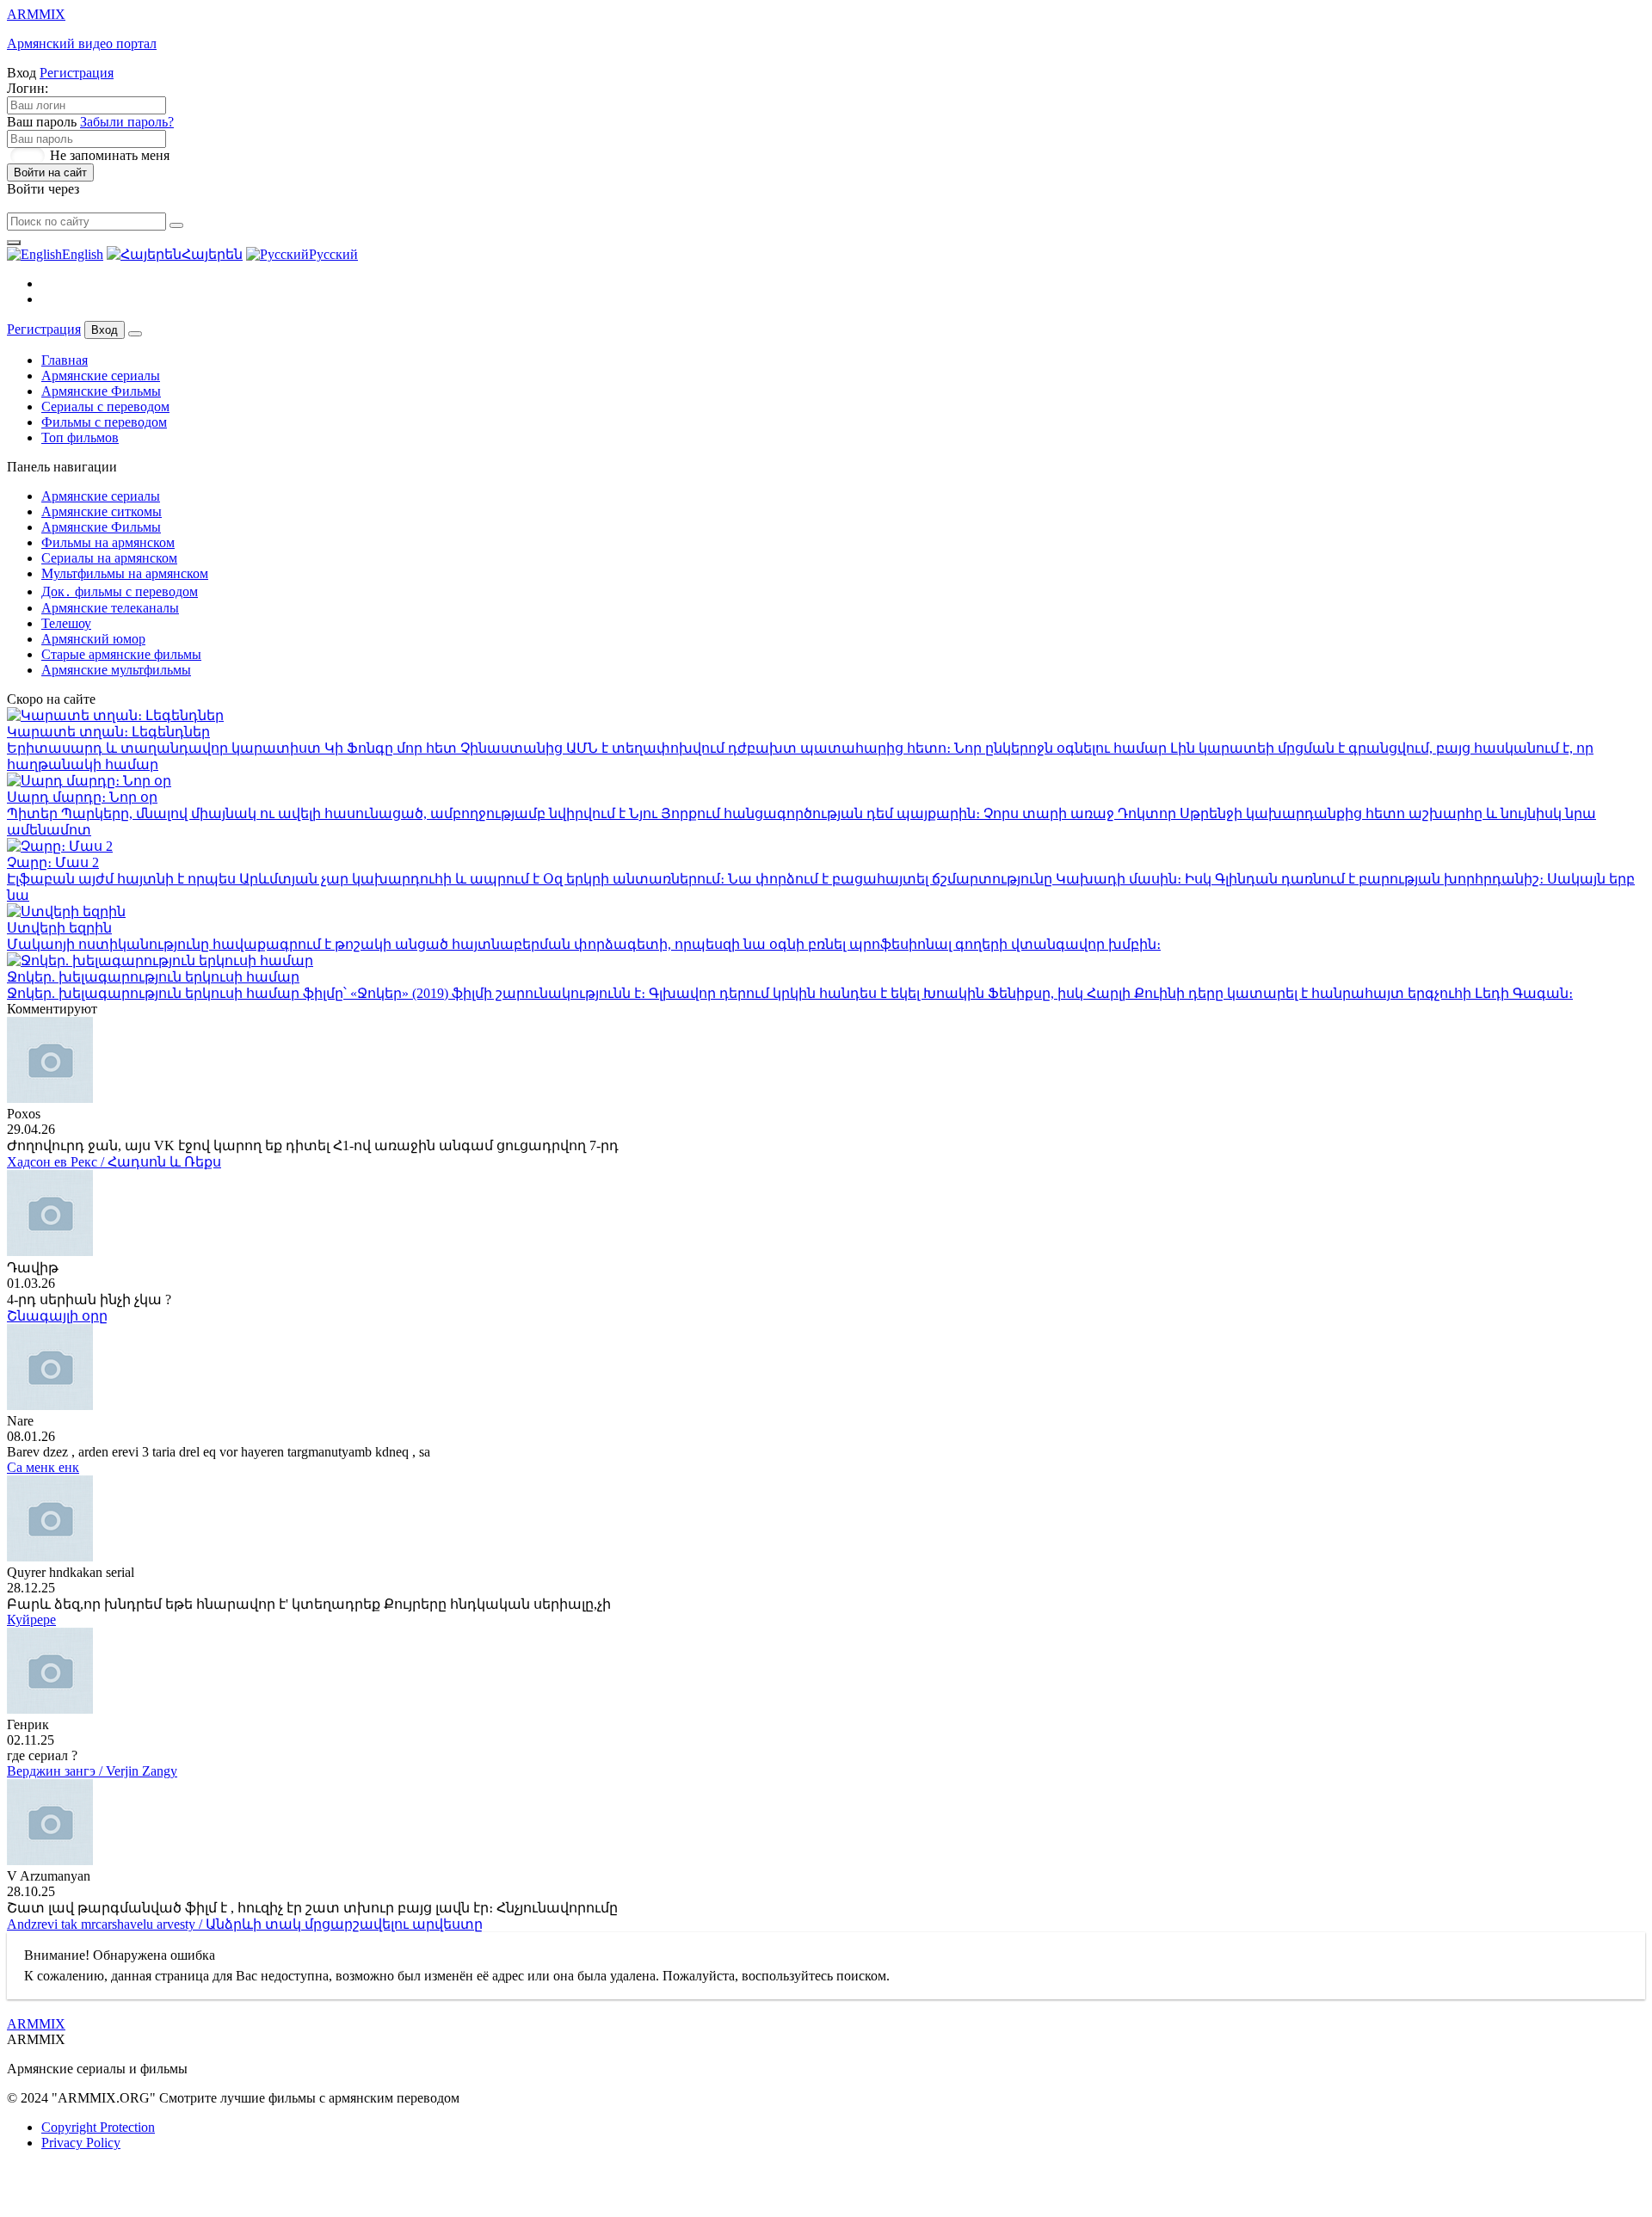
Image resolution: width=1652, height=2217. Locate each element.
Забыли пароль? (127, 122)
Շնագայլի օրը (57, 1316)
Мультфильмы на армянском (125, 573)
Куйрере (31, 1620)
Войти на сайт (50, 172)
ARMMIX (36, 2024)
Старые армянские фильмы (121, 654)
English (83, 254)
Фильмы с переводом (104, 422)
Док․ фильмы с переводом (120, 591)
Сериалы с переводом (105, 406)
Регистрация (77, 73)
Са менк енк (43, 1467)
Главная (65, 360)
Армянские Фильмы (101, 391)
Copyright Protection (98, 2127)
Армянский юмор (93, 639)
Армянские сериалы (101, 376)
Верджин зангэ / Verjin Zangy (92, 1771)
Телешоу (66, 623)
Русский (333, 254)
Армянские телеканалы (110, 608)
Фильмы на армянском (108, 542)
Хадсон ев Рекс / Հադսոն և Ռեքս (114, 1162)
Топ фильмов (80, 437)
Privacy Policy (81, 2143)
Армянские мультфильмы (116, 670)
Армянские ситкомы (102, 511)
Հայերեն (212, 254)
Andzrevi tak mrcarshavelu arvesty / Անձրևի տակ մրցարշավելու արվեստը (245, 1924)
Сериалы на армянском (109, 558)
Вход (105, 330)
